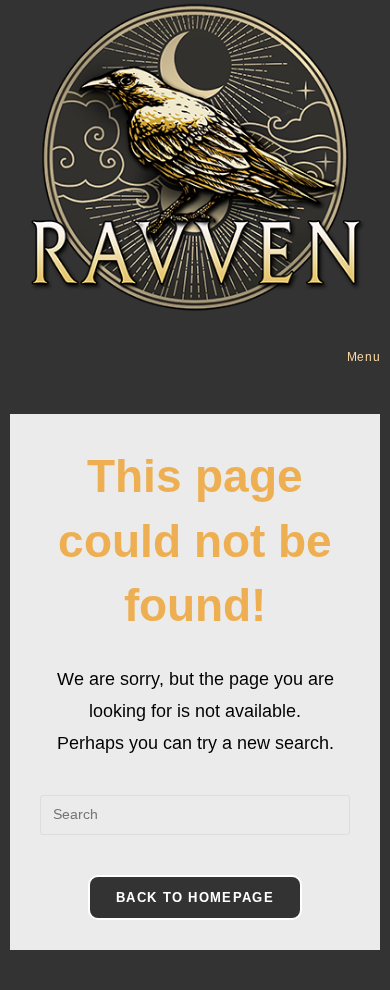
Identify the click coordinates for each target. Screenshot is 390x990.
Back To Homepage (195, 897)
